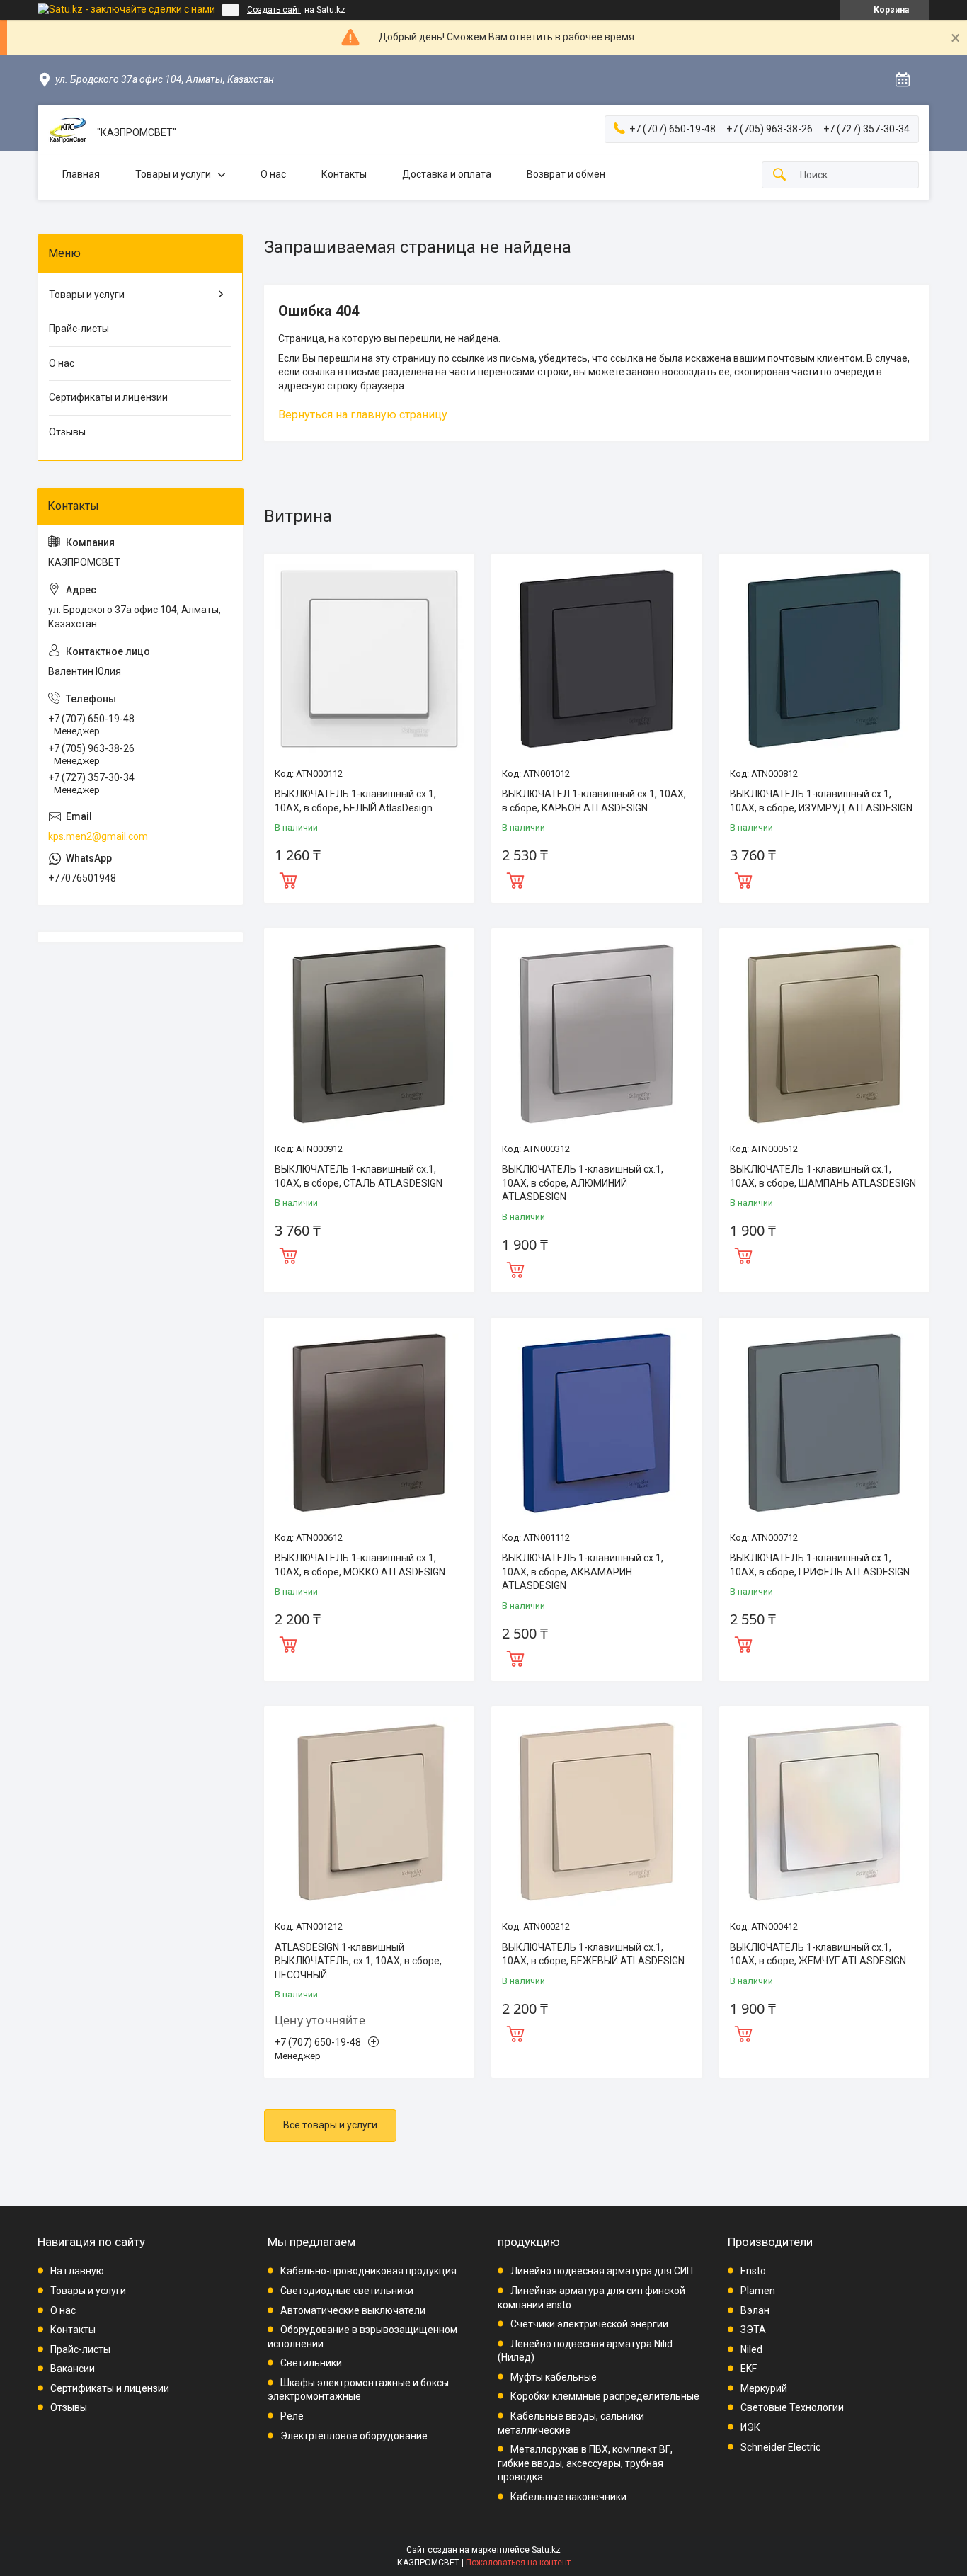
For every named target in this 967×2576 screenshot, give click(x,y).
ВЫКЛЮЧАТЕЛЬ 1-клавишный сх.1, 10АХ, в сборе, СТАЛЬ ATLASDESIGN (359, 1176)
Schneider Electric (780, 2447)
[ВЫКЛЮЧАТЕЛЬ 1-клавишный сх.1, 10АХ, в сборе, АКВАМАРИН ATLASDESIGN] (596, 1423)
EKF (749, 2369)
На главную (77, 2271)
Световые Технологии (792, 2407)
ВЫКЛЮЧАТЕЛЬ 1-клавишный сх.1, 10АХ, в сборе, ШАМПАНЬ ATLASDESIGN (823, 1176)
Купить (288, 879)
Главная (81, 174)
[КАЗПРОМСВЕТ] (67, 133)
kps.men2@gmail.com (98, 836)
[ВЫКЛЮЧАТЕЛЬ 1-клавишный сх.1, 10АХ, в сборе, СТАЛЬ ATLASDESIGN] (369, 1033)
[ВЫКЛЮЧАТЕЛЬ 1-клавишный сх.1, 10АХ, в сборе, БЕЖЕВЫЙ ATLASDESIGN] (596, 1812)
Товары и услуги (173, 174)
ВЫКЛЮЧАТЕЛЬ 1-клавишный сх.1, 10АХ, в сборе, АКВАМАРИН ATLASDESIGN (583, 1572)
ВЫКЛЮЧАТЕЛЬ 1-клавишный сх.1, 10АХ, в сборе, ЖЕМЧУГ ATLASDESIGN (818, 1954)
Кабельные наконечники (568, 2497)
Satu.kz (546, 2550)
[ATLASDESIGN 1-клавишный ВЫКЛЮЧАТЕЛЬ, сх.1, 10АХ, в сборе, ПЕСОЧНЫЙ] (369, 1812)
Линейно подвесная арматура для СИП (602, 2271)
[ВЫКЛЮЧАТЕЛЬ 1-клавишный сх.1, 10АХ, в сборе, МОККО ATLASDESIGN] (369, 1423)
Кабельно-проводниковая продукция (368, 2271)
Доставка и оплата (447, 174)
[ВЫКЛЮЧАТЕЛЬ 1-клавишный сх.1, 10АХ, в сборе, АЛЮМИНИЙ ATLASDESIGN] (596, 1033)
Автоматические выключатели (353, 2310)
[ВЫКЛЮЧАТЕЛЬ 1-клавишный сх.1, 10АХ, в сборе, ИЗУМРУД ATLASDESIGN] (824, 659)
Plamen (758, 2291)
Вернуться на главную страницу (363, 415)
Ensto (753, 2271)
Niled (751, 2349)
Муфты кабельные (554, 2377)
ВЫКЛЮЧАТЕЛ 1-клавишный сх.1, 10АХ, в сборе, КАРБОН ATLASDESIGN (594, 801)
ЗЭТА (753, 2330)
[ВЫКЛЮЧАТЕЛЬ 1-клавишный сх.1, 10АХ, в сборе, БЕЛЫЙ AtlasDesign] (369, 659)
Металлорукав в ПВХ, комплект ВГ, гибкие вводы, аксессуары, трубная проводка (585, 2463)
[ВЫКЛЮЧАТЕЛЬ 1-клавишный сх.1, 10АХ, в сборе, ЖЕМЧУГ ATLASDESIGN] (824, 1812)
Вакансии (73, 2369)
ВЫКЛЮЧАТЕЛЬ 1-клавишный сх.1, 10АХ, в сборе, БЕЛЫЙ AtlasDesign (355, 801)
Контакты (344, 174)
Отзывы (67, 432)
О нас (273, 174)
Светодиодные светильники (347, 2291)
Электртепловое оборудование (354, 2436)
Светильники (311, 2363)
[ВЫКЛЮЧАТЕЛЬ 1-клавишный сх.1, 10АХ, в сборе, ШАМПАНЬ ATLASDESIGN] (824, 1033)
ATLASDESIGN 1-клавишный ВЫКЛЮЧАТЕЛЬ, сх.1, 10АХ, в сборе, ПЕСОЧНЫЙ (358, 1961)
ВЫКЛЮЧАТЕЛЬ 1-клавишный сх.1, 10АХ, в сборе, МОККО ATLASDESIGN (360, 1565)
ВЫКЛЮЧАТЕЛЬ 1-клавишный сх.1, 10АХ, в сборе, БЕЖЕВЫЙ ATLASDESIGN (593, 1954)
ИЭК (750, 2427)
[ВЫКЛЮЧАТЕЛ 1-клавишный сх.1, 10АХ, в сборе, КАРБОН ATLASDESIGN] (596, 659)
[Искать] (779, 175)
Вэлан (755, 2310)
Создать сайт (274, 10)
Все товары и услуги (330, 2125)
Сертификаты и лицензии (108, 397)
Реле (292, 2416)
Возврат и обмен (566, 174)
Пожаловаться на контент (518, 2563)
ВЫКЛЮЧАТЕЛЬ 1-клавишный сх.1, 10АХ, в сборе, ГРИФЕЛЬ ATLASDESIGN (820, 1565)
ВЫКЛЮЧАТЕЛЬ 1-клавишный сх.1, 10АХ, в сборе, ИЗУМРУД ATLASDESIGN (821, 801)
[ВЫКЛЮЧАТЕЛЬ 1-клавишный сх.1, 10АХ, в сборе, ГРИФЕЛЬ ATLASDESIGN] (824, 1423)
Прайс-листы (79, 329)
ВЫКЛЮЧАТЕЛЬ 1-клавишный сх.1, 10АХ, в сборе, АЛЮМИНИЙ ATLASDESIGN (583, 1183)
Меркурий (764, 2388)
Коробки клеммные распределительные (605, 2396)
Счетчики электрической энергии (589, 2324)
